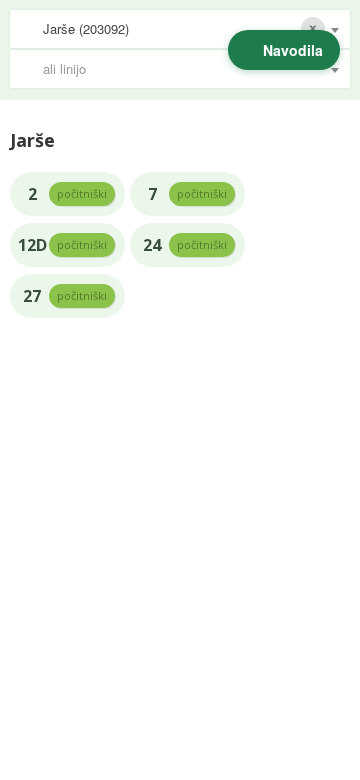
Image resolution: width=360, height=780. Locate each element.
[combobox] (180, 29)
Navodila (293, 50)
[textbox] (190, 69)
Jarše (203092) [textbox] (86, 28)
